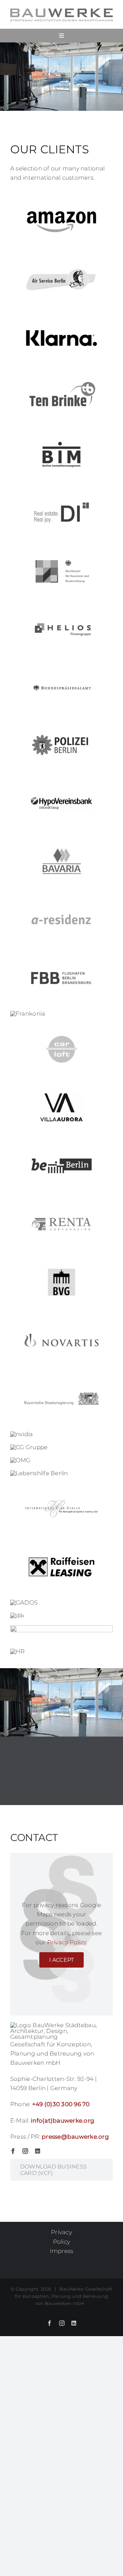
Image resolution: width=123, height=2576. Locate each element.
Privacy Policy (67, 1942)
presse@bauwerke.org (75, 2137)
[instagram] (25, 2151)
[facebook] (13, 2151)
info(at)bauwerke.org (63, 2121)
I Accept (62, 1960)
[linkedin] (38, 2151)
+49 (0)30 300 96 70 (61, 2104)
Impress (62, 2251)
